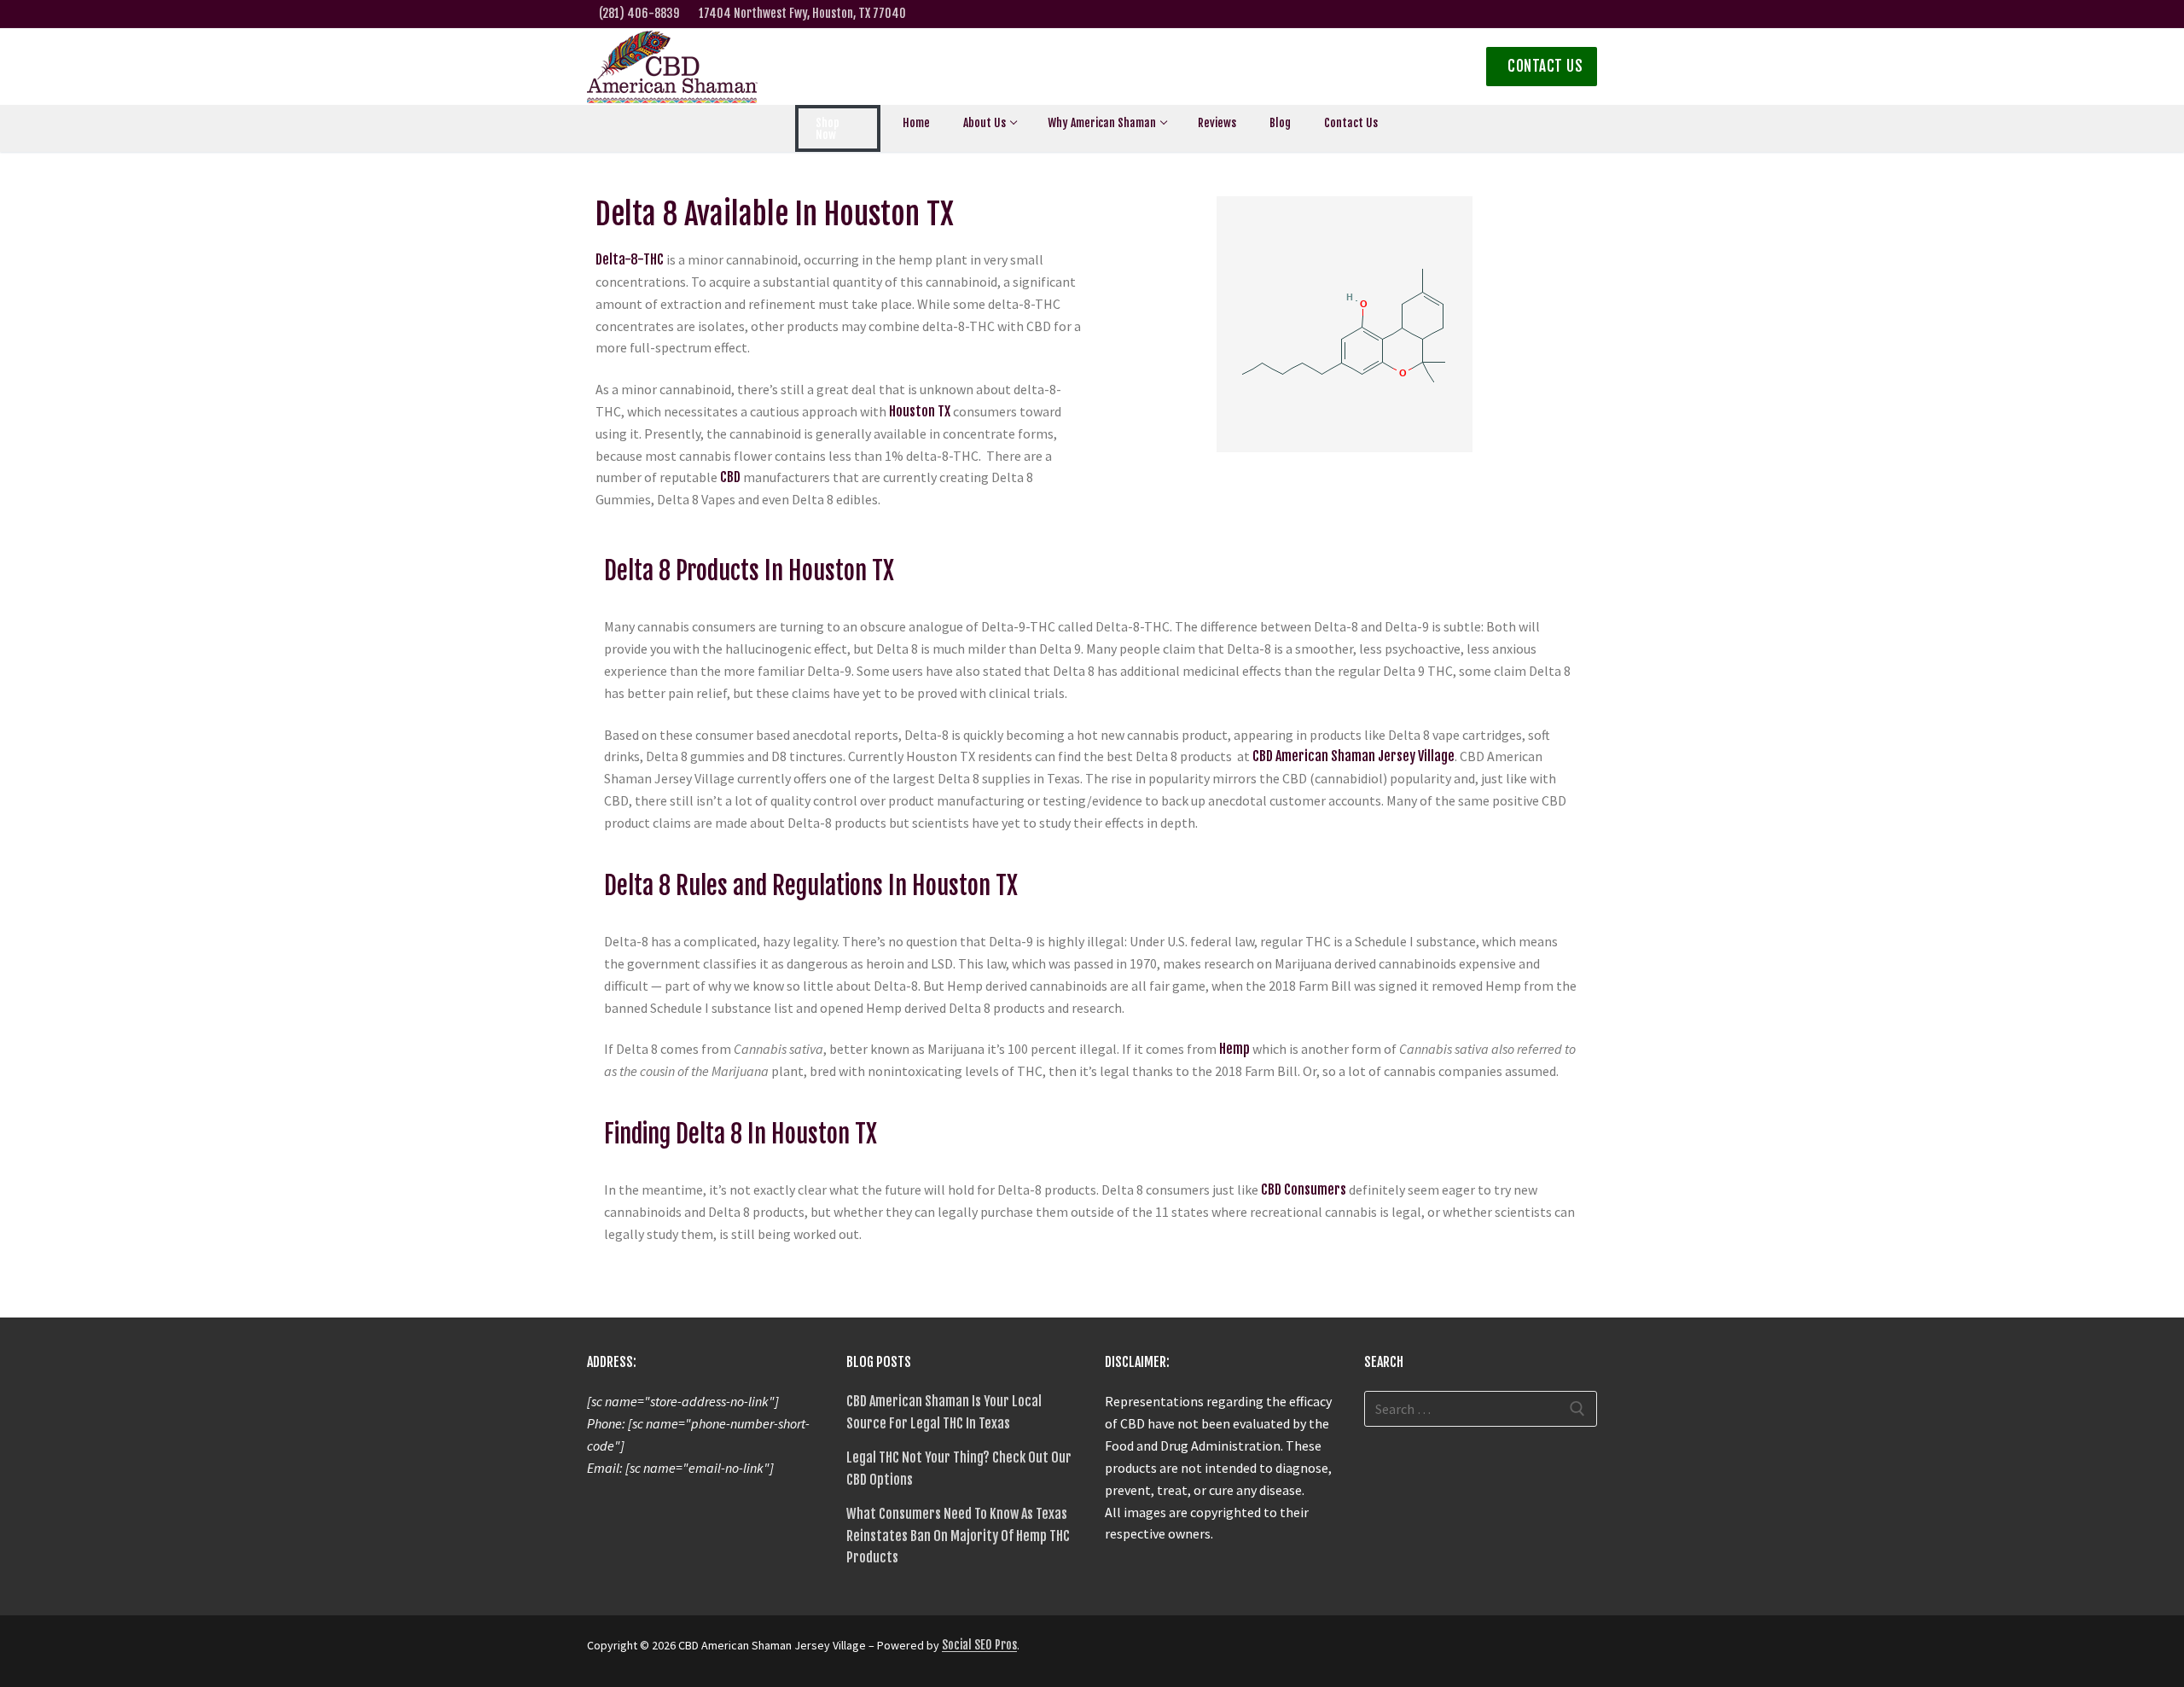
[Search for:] (1481, 1409)
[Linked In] (1533, 14)
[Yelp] (1506, 14)
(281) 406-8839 (639, 13)
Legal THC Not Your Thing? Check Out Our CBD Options (959, 1469)
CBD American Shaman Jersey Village (1353, 756)
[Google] (1560, 14)
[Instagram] (1480, 14)
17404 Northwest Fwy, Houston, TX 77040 (802, 13)
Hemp (1234, 1049)
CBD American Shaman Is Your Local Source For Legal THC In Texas (944, 1412)
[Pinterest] (1243, 1651)
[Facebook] (1427, 14)
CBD (730, 477)
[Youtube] (1586, 14)
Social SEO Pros (979, 1645)
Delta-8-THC (630, 259)
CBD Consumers (1304, 1190)
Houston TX (920, 411)
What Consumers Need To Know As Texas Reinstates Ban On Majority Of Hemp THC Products (958, 1536)
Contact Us (1544, 66)
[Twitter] (1453, 14)
